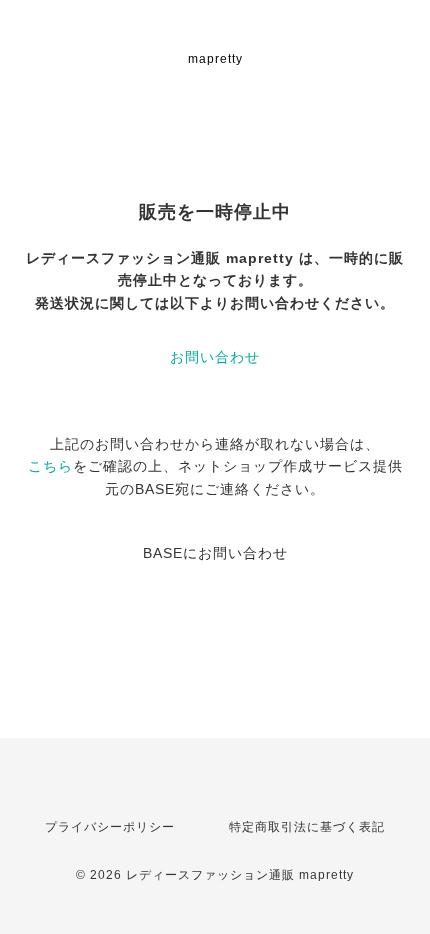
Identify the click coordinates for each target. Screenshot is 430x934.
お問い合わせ (215, 357)
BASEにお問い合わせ (215, 553)
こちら (50, 466)
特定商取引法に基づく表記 (307, 827)
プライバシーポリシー (110, 827)
